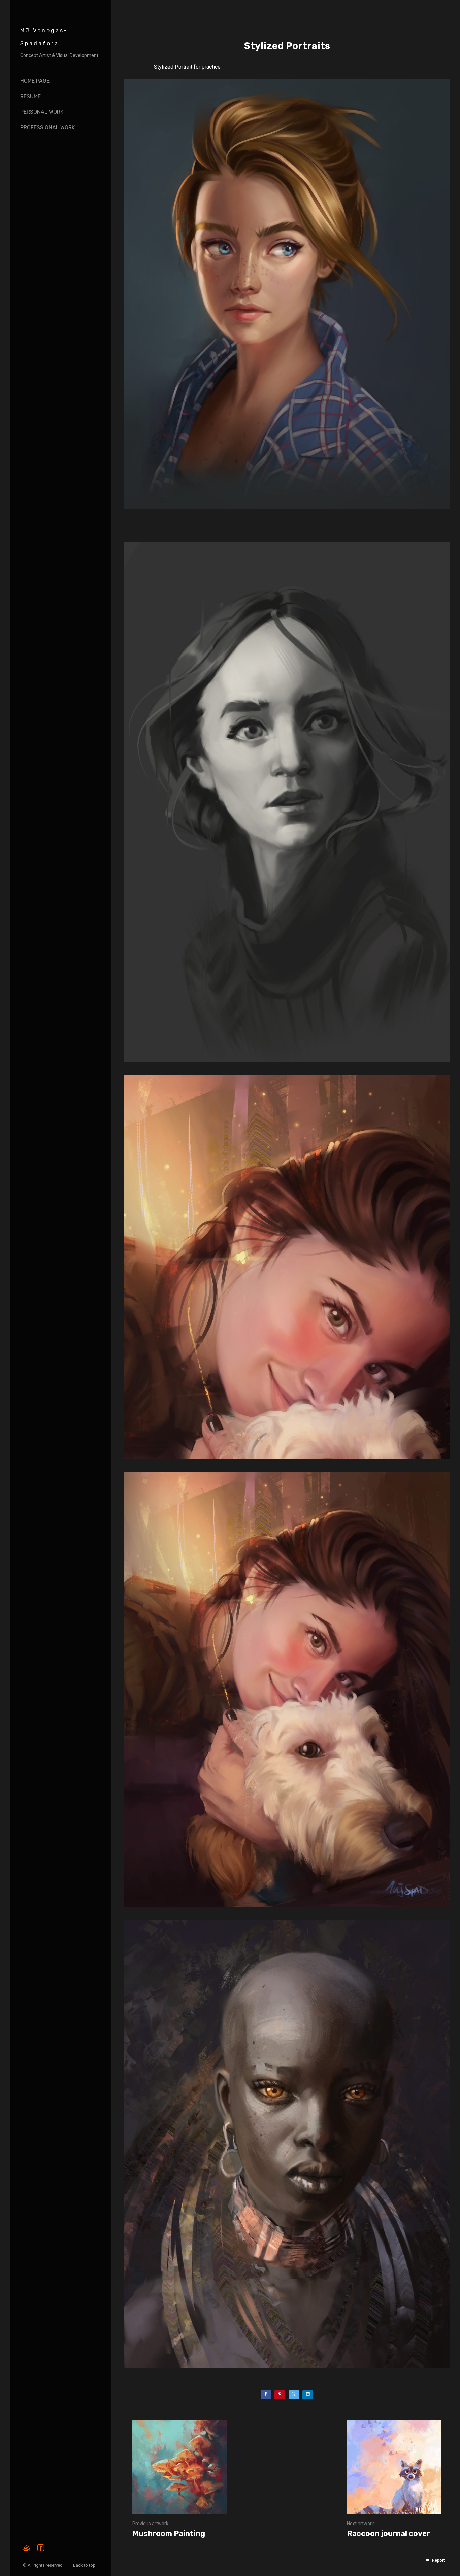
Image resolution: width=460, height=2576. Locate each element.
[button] (435, 2560)
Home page (35, 81)
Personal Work (42, 112)
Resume (30, 96)
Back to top (85, 2565)
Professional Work (47, 127)
